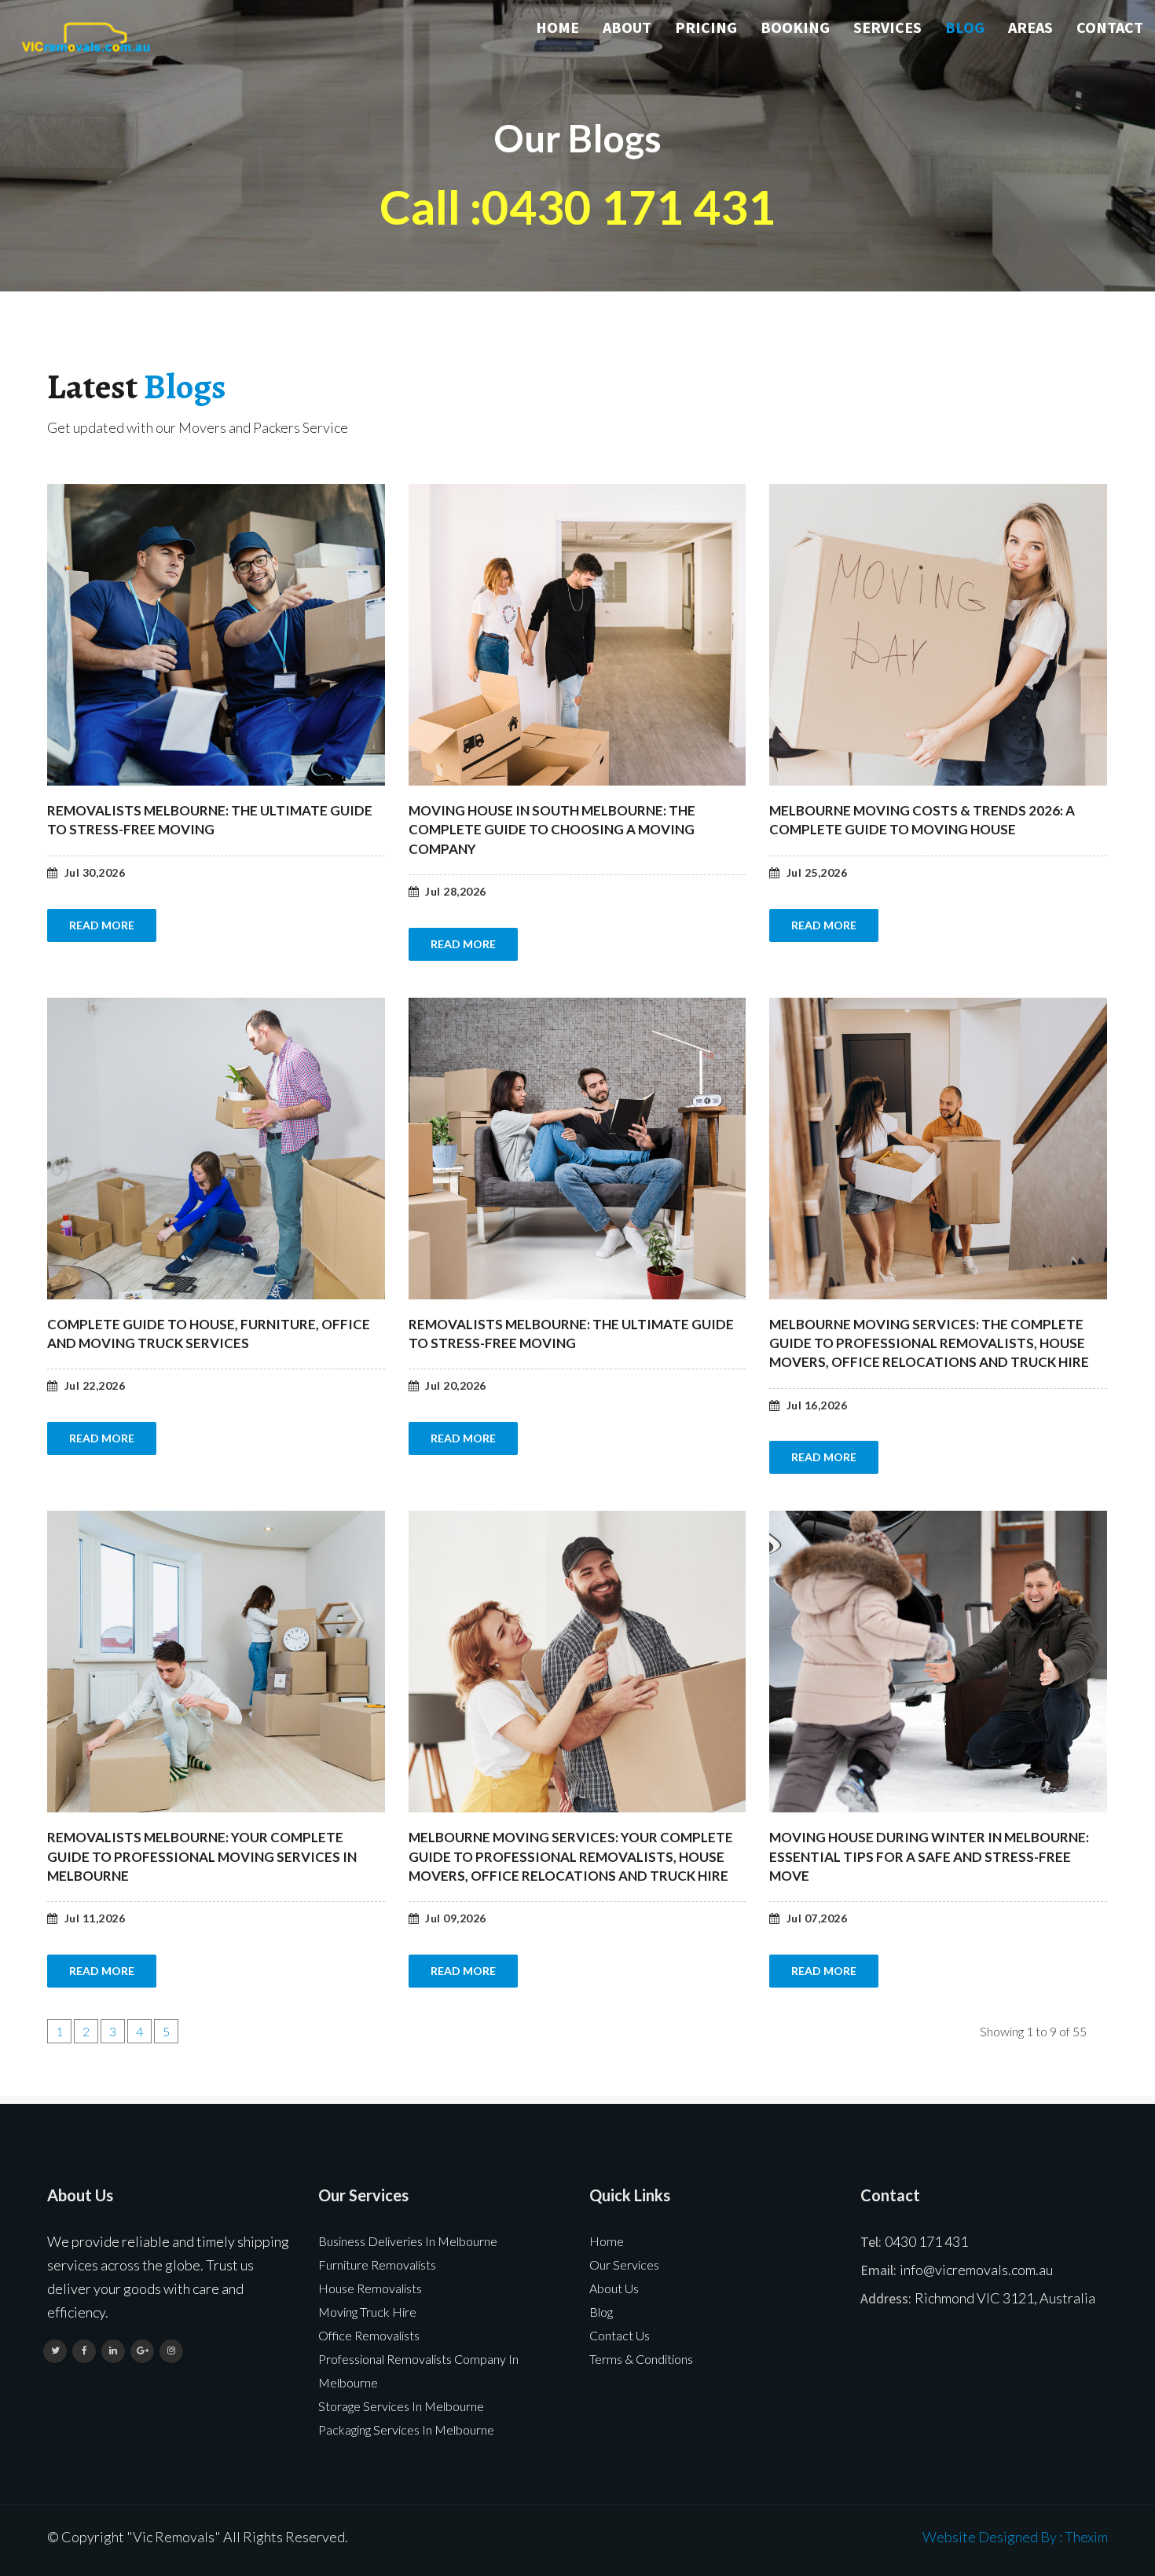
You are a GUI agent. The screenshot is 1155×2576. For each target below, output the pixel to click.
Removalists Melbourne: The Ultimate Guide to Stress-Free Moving (210, 820)
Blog (965, 27)
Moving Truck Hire (367, 2312)
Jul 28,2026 (456, 892)
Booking (795, 27)
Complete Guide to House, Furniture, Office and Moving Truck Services (209, 1334)
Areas (1030, 27)
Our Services (624, 2265)
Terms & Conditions (641, 2359)
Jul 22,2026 (95, 1386)
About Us (614, 2288)
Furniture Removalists (377, 2265)
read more (102, 925)
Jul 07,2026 (817, 1918)
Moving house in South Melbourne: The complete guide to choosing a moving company (552, 830)
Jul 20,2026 (456, 1386)
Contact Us (620, 2335)
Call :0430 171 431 (577, 207)
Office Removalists (369, 2335)
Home (557, 27)
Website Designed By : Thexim (1015, 2537)
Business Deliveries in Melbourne (408, 2241)
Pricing (706, 27)
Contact (1110, 27)
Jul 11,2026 (95, 1918)
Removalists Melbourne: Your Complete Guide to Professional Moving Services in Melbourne (202, 1856)
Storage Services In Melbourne (401, 2406)
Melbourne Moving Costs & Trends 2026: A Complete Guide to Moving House (922, 820)
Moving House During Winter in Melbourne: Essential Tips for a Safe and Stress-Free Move (929, 1856)
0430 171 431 (926, 2241)
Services (887, 27)
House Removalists (370, 2288)
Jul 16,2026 (817, 1405)
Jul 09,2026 (456, 1918)
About (627, 27)
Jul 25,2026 (817, 873)
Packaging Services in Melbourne (406, 2429)
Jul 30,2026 (95, 873)
